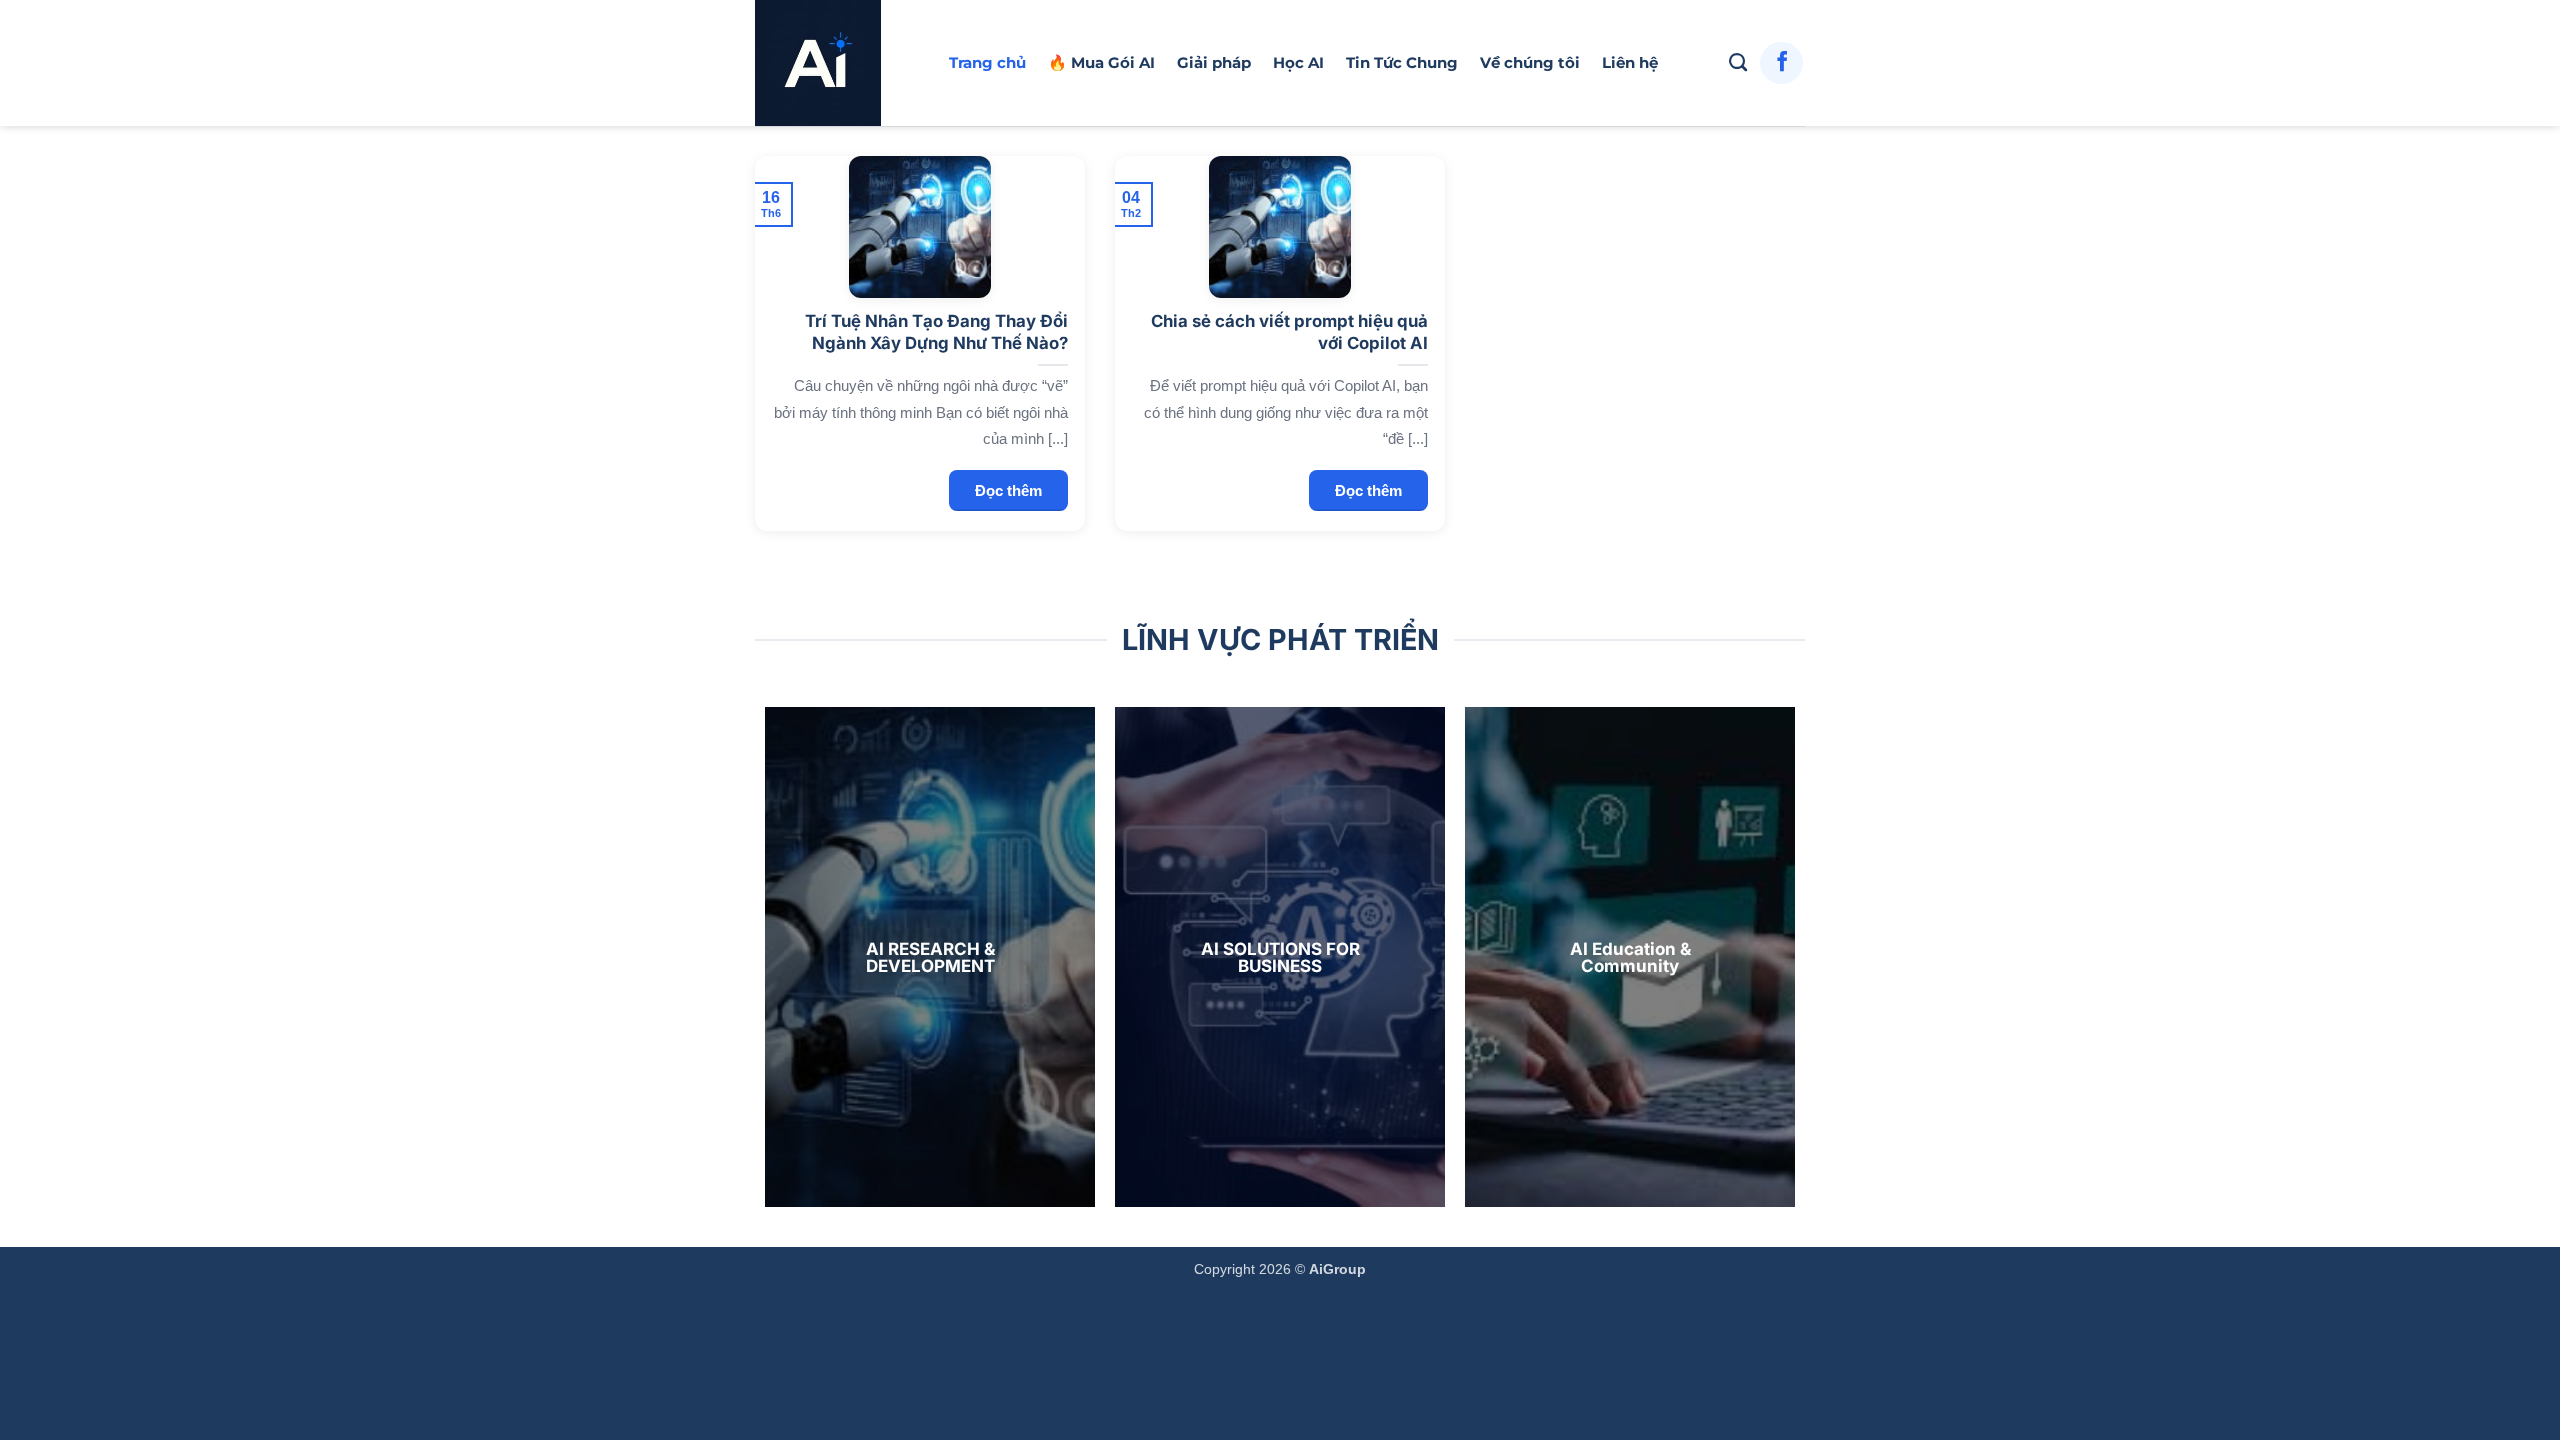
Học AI (1298, 62)
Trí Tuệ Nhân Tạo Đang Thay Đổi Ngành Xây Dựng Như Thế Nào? (936, 332)
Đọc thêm (1008, 490)
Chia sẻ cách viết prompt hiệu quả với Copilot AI (1289, 332)
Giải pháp (1214, 62)
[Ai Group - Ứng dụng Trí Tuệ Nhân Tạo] (837, 63)
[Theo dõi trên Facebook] (1781, 63)
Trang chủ (987, 62)
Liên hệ (1630, 62)
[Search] (1738, 63)
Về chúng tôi (1530, 62)
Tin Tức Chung (1402, 62)
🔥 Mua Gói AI (1101, 62)
